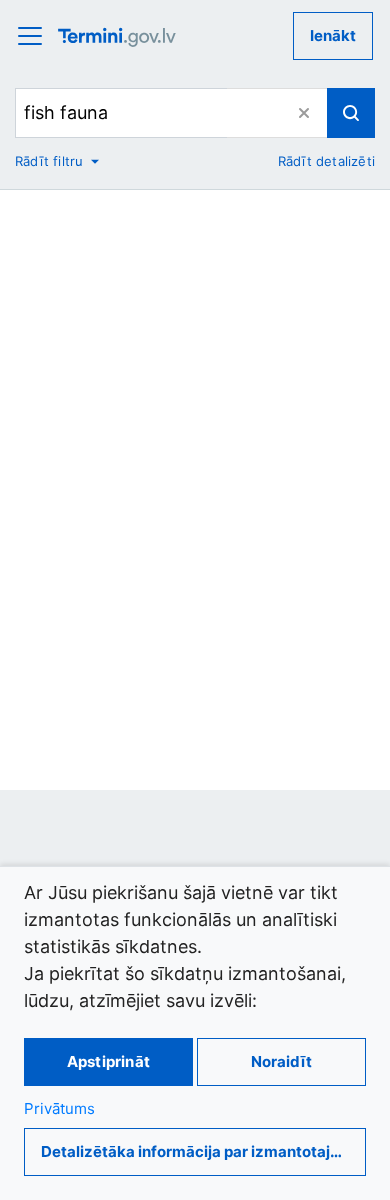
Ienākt (333, 35)
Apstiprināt (108, 1061)
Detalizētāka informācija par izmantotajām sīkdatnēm (203, 1151)
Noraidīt (281, 1061)
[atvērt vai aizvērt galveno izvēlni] (36, 36)
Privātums (59, 1108)
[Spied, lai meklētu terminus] (351, 113)
